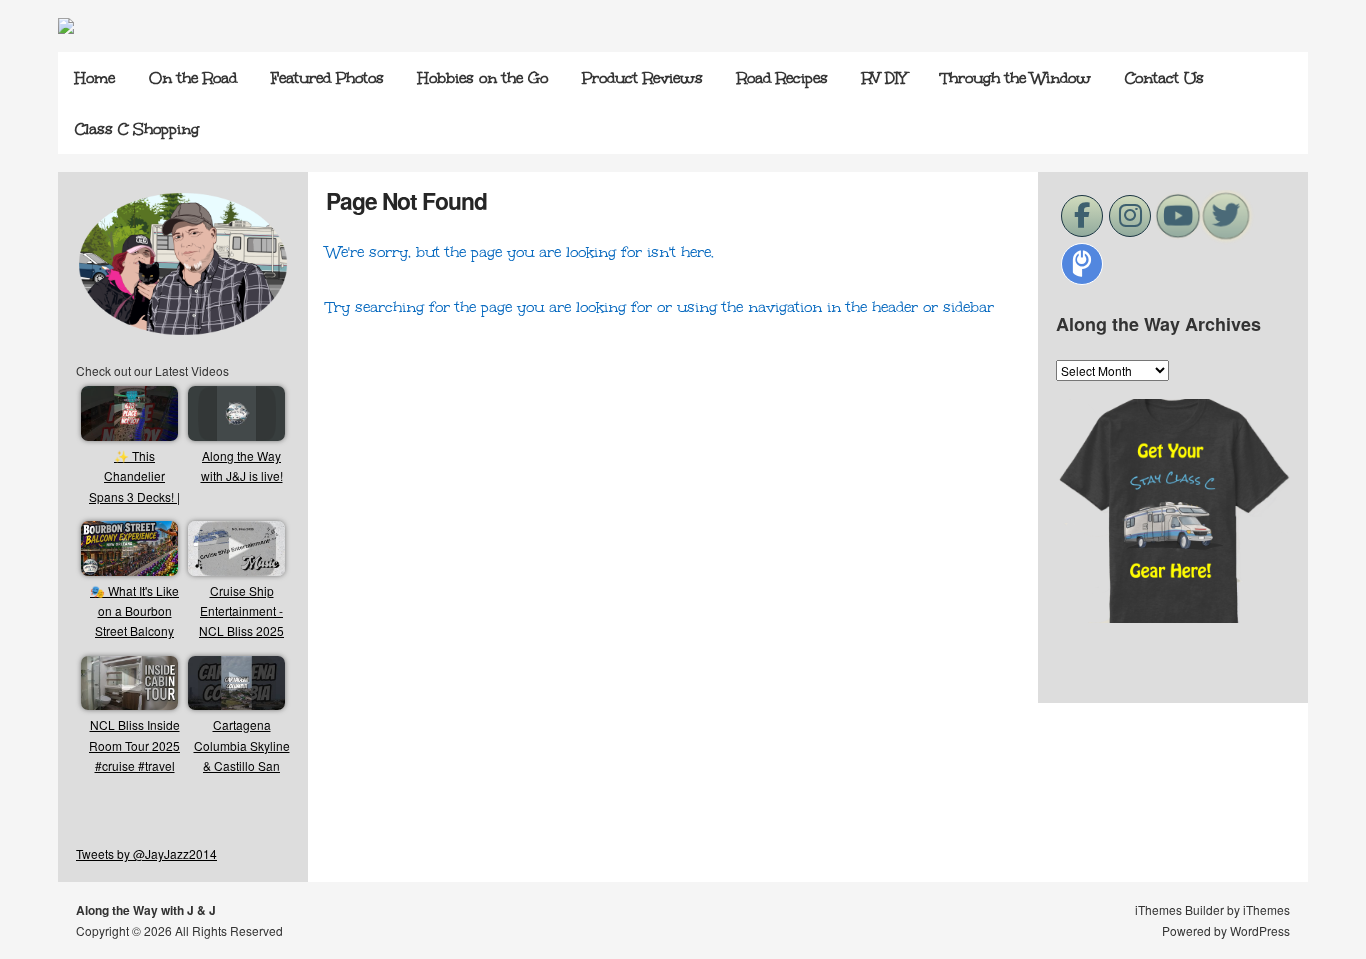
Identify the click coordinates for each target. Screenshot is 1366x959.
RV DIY (884, 78)
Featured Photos (327, 78)
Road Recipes (782, 78)
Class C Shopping (137, 129)
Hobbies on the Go (483, 78)
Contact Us (1164, 78)
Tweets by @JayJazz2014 (146, 853)
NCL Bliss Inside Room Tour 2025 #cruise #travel (134, 745)
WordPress (1260, 930)
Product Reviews (642, 78)
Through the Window (1016, 78)
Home (95, 78)
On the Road (193, 78)
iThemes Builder (1179, 909)
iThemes (1266, 909)
